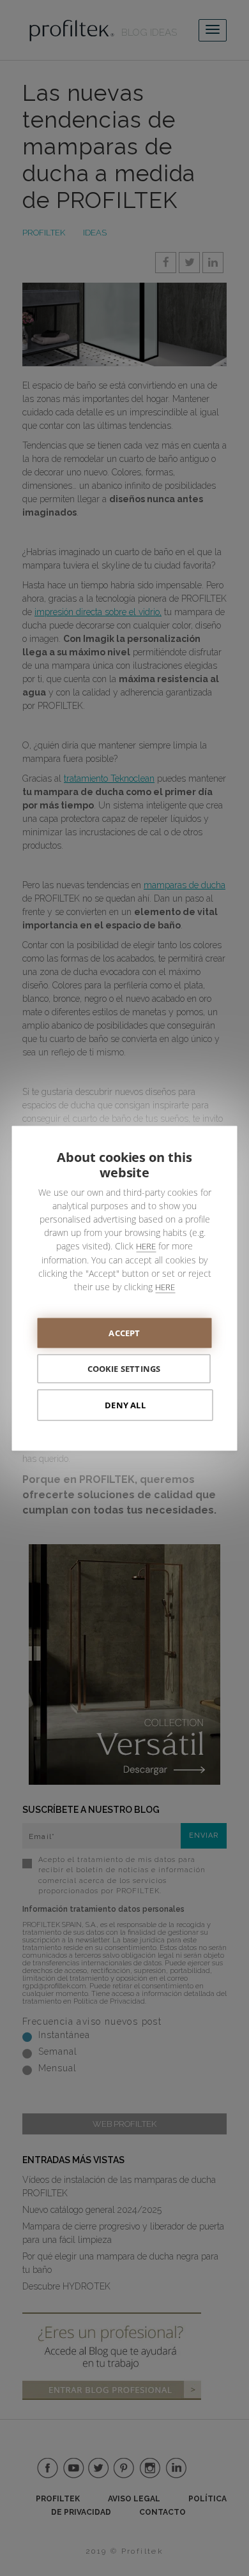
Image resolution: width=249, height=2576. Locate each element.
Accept (124, 1332)
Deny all (125, 1404)
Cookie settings (124, 1368)
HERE (146, 1246)
